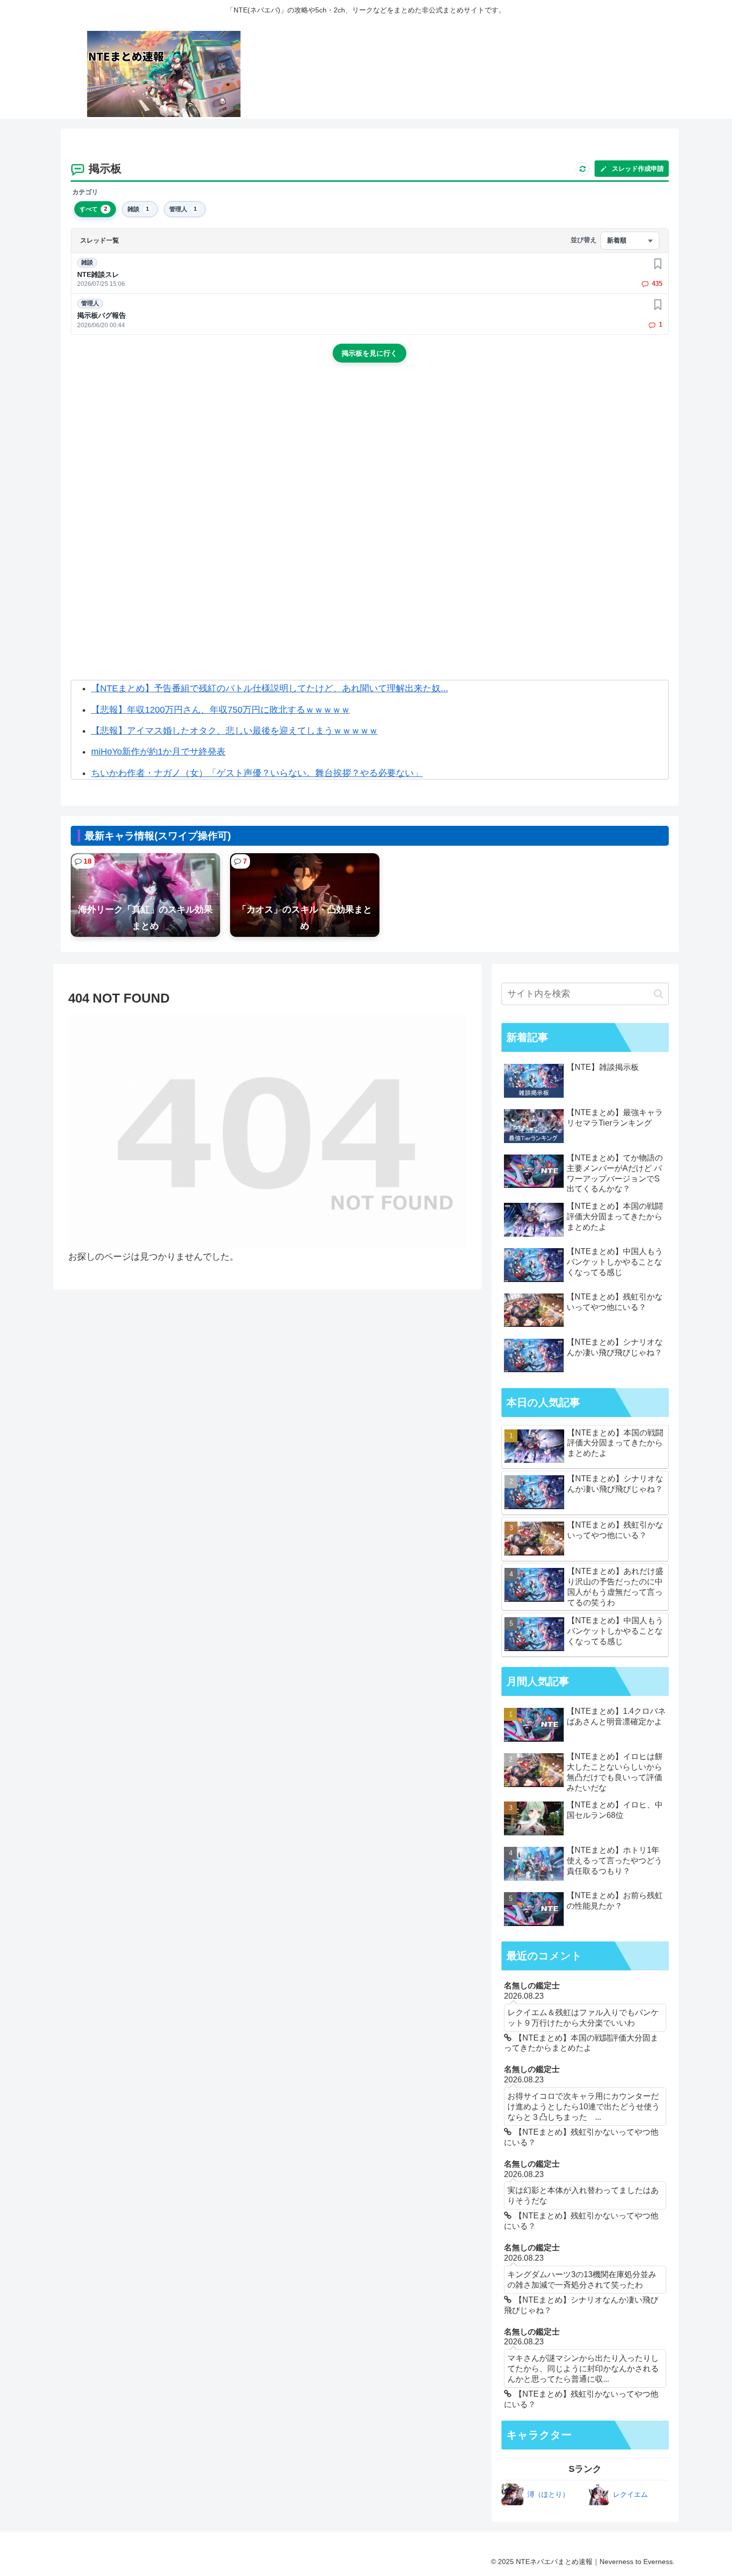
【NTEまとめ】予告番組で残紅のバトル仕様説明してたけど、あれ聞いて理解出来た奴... (270, 688)
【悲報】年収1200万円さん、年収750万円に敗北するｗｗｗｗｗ (221, 710)
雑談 (87, 262)
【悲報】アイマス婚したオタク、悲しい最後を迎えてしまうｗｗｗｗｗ (235, 731)
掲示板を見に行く (369, 353)
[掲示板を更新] (583, 169)
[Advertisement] (369, 455)
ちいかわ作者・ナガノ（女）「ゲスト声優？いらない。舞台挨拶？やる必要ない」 (257, 773)
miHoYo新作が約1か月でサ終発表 (158, 752)
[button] (659, 994)
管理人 (90, 303)
